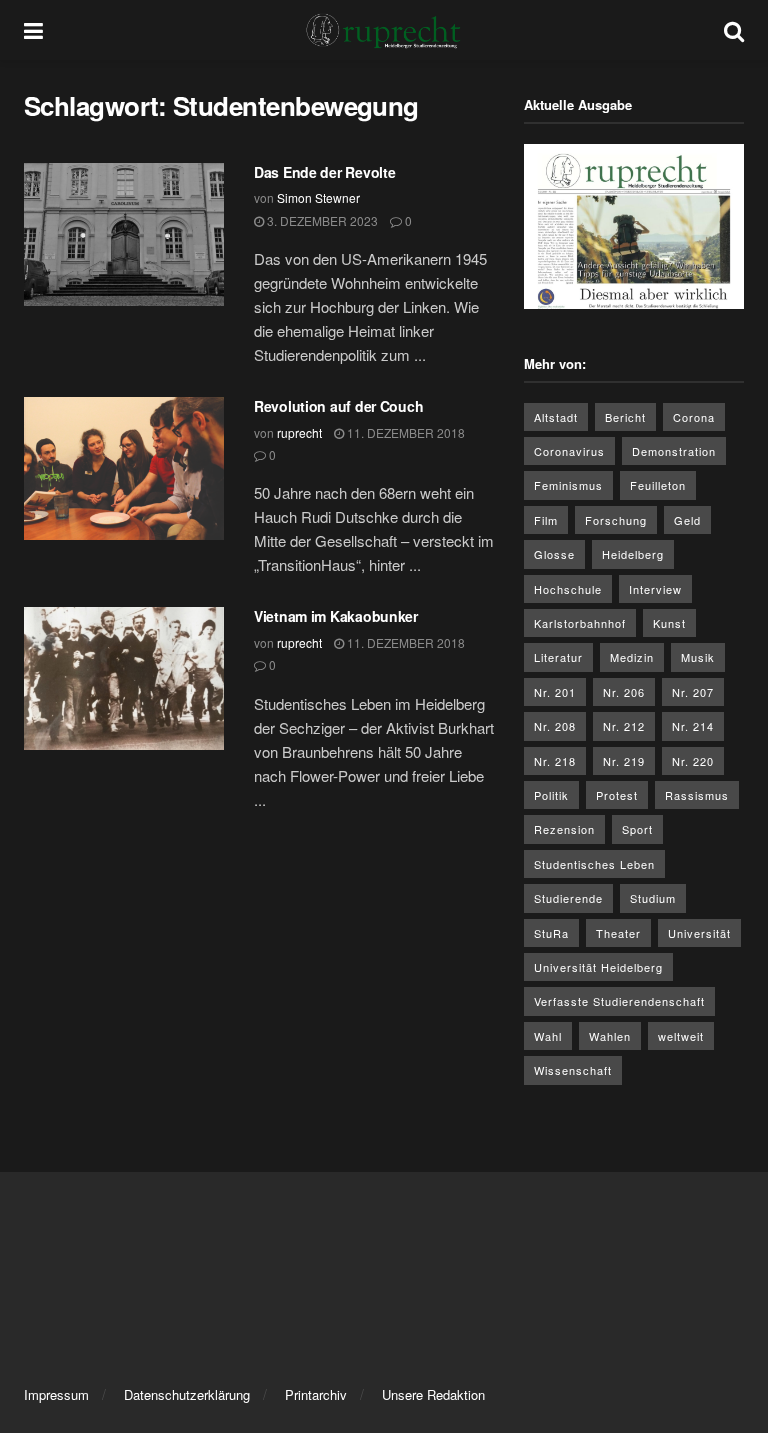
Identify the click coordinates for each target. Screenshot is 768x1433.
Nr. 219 (624, 761)
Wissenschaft (573, 1070)
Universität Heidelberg (598, 967)
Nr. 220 (693, 761)
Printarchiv (316, 1394)
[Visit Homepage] (384, 30)
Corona (694, 417)
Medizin (632, 657)
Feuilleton (658, 485)
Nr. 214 (693, 726)
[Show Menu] (33, 30)
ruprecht (299, 432)
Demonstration (674, 451)
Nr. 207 (693, 692)
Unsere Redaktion (433, 1394)
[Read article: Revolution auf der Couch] (124, 468)
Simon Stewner (318, 197)
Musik (698, 657)
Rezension (564, 829)
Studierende (568, 898)
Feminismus (568, 485)
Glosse (554, 554)
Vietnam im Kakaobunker (336, 616)
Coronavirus (569, 451)
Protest (617, 795)
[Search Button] (734, 30)
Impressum (56, 1394)
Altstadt (556, 417)
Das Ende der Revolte (324, 172)
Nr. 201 (555, 692)
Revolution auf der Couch (338, 406)
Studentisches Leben (594, 864)
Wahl (548, 1036)
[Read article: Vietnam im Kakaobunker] (124, 678)
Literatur (558, 657)
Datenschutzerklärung (187, 1394)
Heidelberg (633, 554)
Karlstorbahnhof (580, 623)
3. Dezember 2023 (321, 220)
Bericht (625, 417)
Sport (637, 829)
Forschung (616, 520)
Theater (618, 933)
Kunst (669, 623)
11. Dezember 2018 (404, 432)
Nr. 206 (624, 692)
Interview (655, 589)
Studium (653, 898)
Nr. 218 (555, 761)
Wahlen (610, 1036)
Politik (551, 795)
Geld (687, 520)
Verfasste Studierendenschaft (619, 1001)
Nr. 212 (624, 726)
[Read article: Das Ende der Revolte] (124, 234)
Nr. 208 (555, 726)
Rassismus (697, 795)
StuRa (551, 933)
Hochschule (568, 589)
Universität (699, 933)
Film (546, 520)
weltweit (681, 1036)
